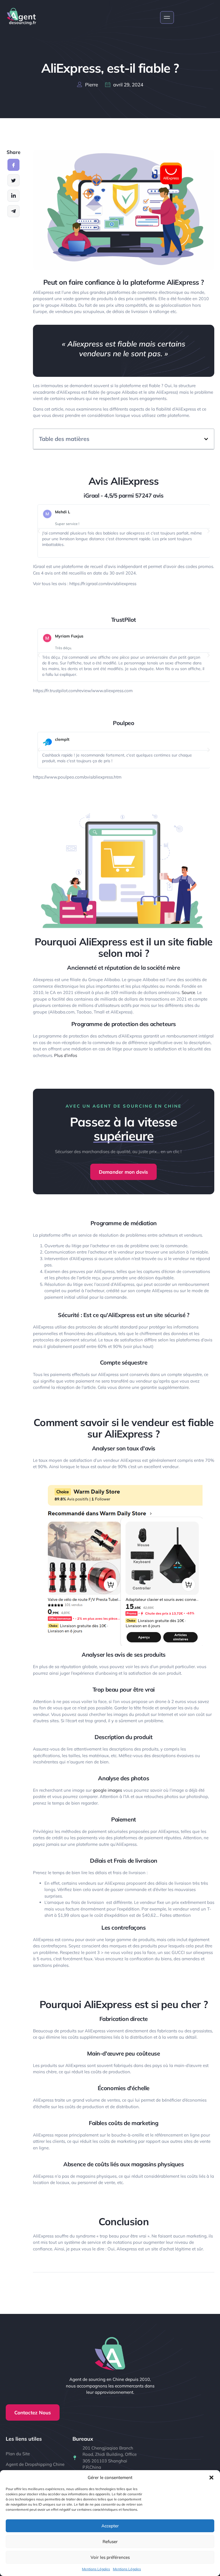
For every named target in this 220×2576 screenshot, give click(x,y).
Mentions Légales (96, 2569)
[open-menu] (167, 17)
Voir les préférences (110, 2557)
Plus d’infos (66, 1055)
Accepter (110, 2526)
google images (107, 1790)
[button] (211, 2478)
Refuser (110, 2542)
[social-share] (13, 165)
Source (188, 992)
